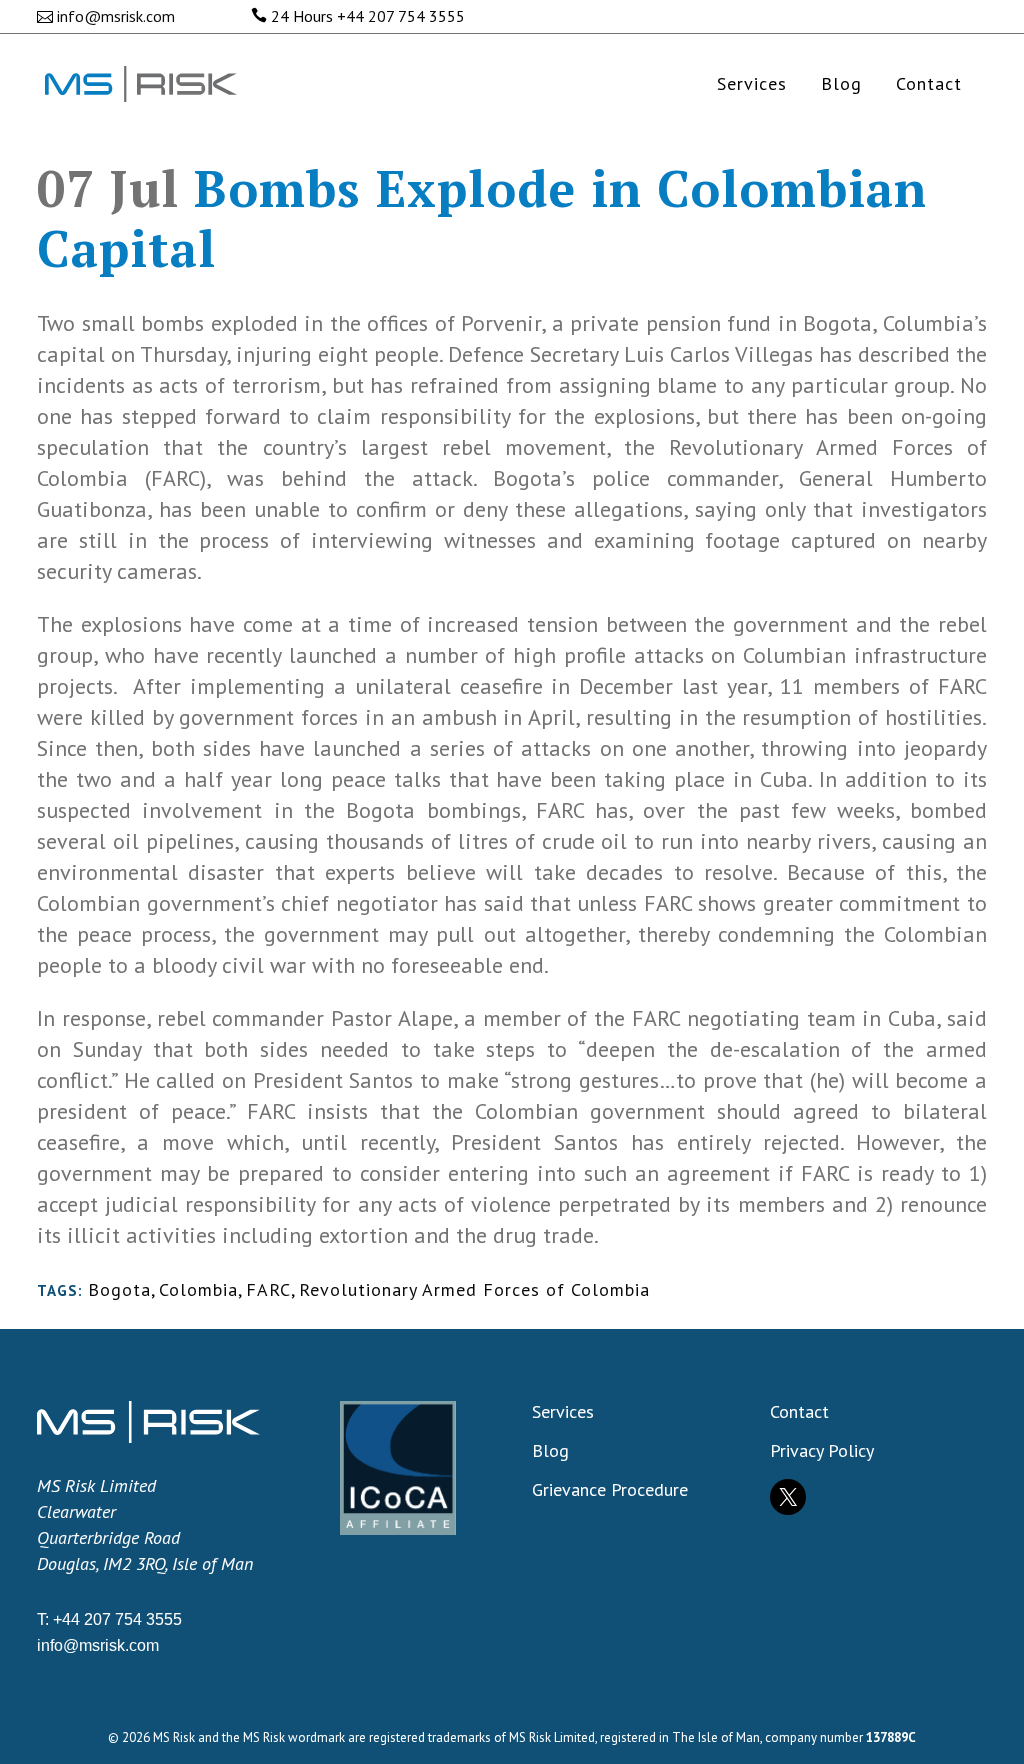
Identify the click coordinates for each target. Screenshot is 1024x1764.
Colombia (198, 1289)
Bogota (119, 1289)
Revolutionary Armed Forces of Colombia (474, 1289)
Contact (799, 1412)
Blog (550, 1451)
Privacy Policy (822, 1451)
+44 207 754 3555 (401, 16)
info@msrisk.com (116, 16)
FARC (268, 1289)
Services (563, 1412)
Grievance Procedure (610, 1490)
